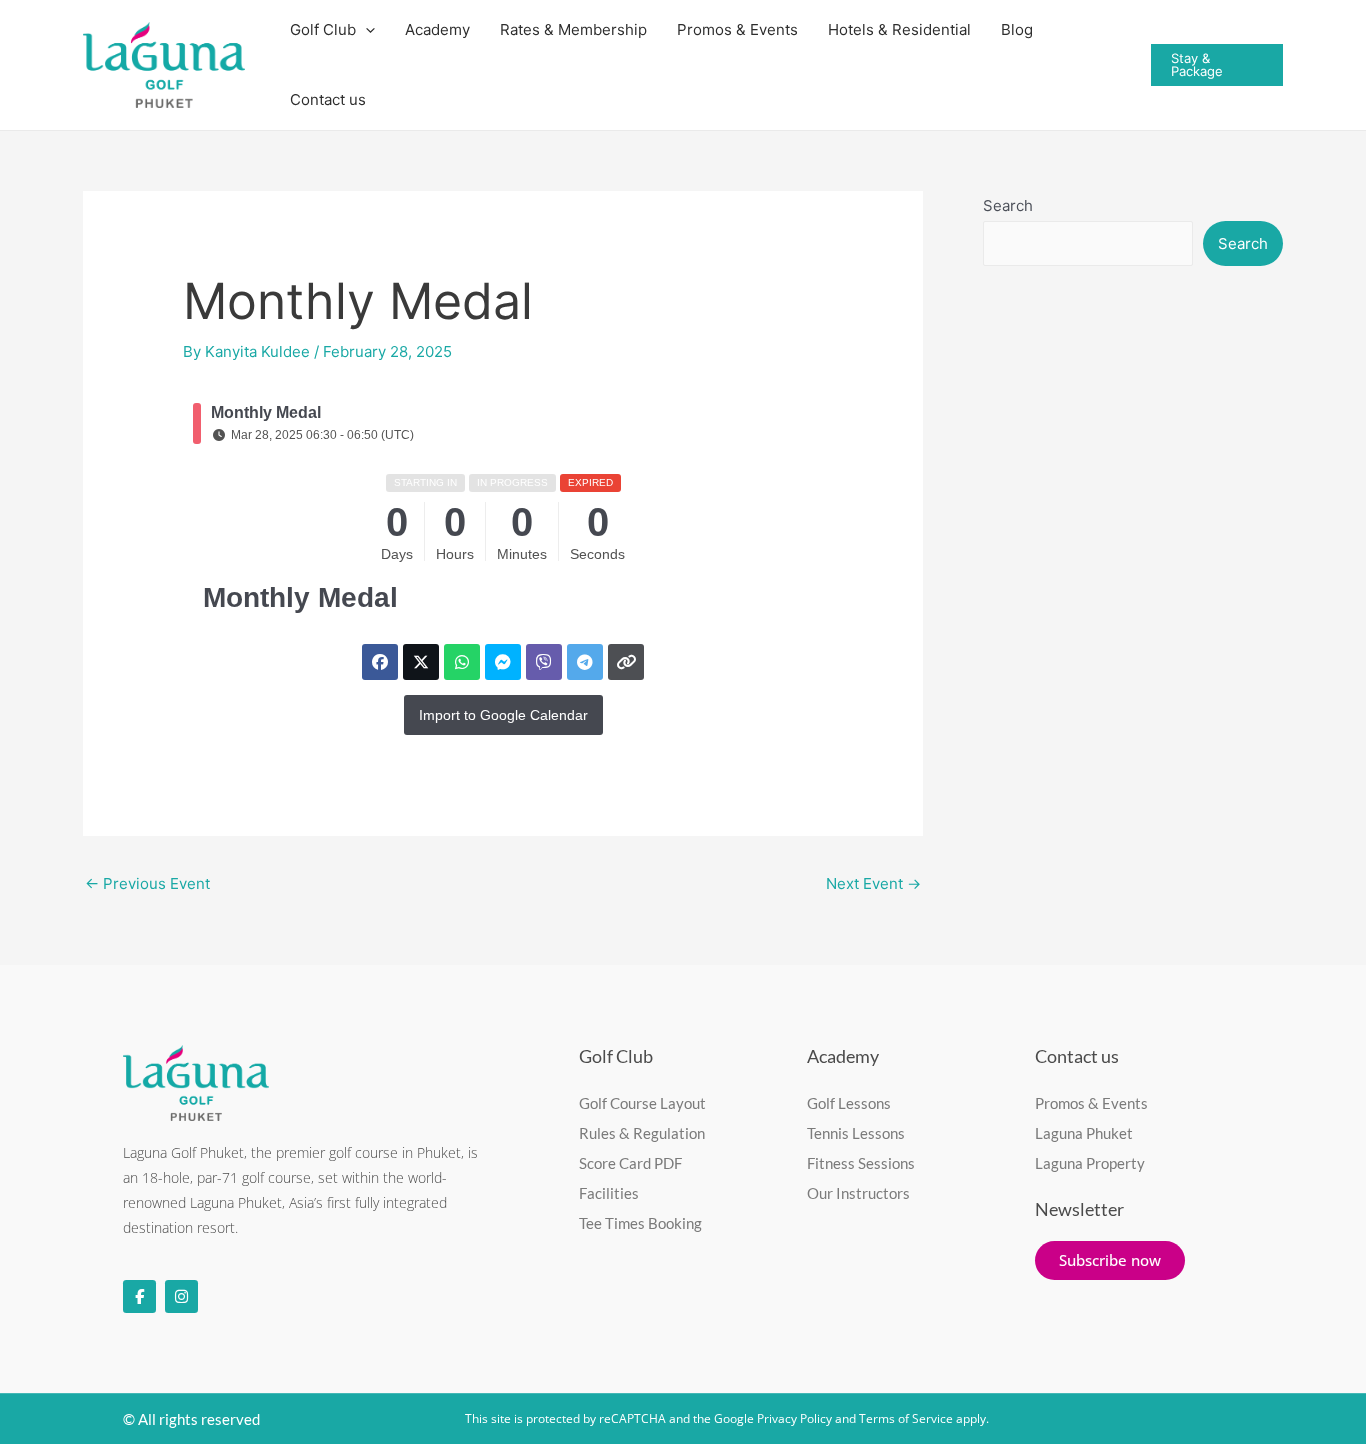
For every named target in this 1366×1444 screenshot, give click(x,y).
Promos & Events (1091, 1103)
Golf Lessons (849, 1103)
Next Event (873, 883)
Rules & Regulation (642, 1133)
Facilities (609, 1193)
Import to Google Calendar (503, 715)
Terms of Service (906, 1418)
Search (1008, 205)
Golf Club (616, 1056)
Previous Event (147, 883)
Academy (843, 1056)
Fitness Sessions (861, 1163)
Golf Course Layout (642, 1103)
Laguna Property (1090, 1163)
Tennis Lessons (856, 1133)
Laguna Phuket (1084, 1133)
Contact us (328, 99)
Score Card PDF (630, 1163)
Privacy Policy (794, 1418)
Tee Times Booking (640, 1223)
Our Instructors (858, 1193)
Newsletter (1079, 1209)
